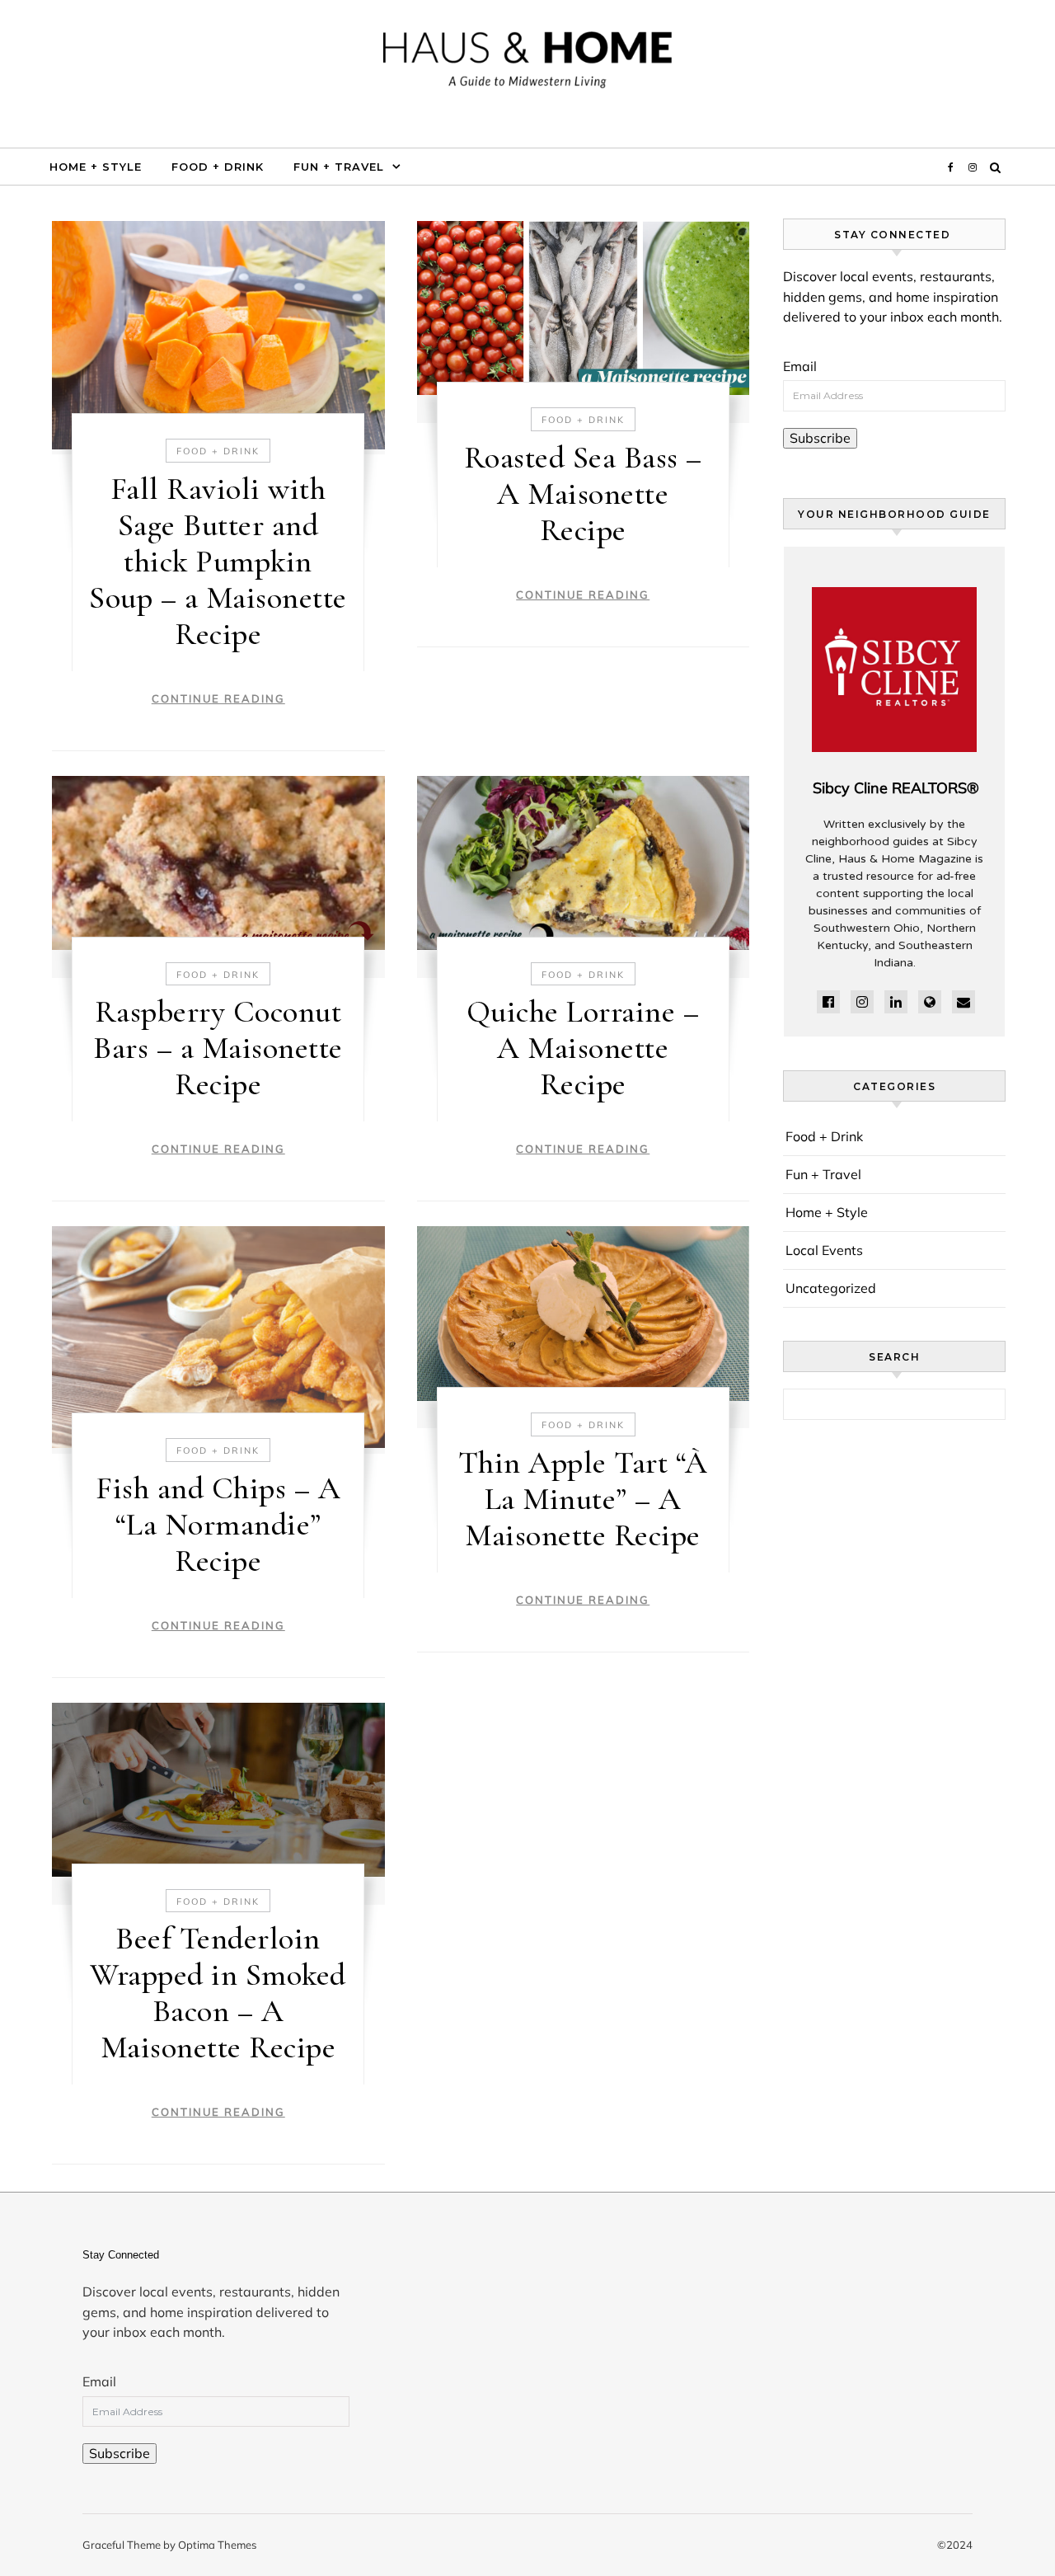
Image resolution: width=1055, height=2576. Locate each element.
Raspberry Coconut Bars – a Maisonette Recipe (218, 1048)
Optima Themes (217, 2545)
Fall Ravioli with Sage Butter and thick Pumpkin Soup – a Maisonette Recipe (218, 562)
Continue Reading (218, 698)
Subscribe (820, 438)
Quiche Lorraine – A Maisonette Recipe (583, 1048)
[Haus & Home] (527, 67)
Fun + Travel (339, 167)
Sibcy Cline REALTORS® (896, 788)
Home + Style (96, 167)
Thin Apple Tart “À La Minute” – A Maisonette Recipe (583, 1499)
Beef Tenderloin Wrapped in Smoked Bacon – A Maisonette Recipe (218, 1993)
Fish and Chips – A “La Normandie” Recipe (218, 1525)
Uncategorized (831, 1288)
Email (800, 366)
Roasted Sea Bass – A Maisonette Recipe (583, 494)
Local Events (824, 1250)
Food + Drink (218, 167)
